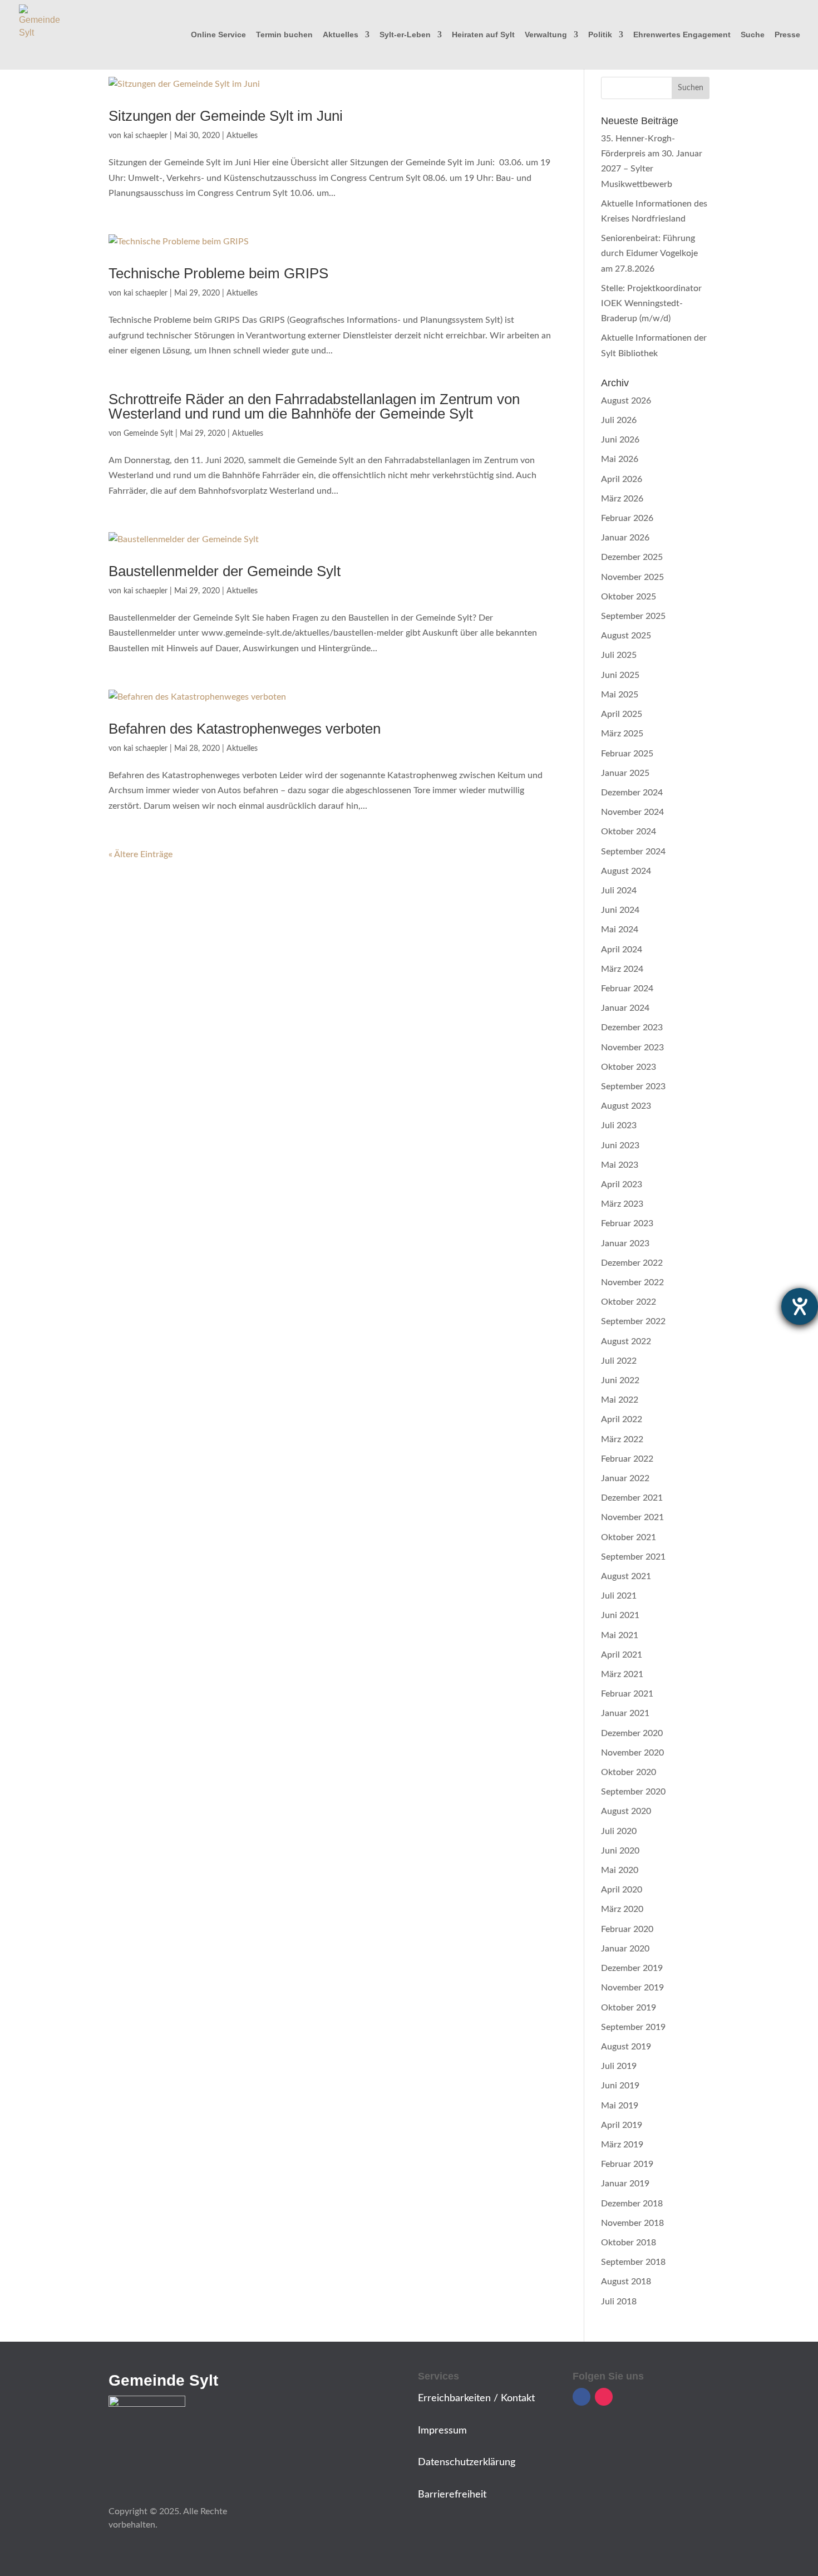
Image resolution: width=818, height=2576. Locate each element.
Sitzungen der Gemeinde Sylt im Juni (226, 116)
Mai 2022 (620, 1400)
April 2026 (622, 479)
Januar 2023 (625, 1243)
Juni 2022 (620, 1380)
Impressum (442, 2431)
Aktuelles (341, 35)
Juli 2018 (619, 2302)
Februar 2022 (627, 1459)
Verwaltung (546, 35)
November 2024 (632, 812)
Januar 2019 (625, 2184)
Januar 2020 (625, 1949)
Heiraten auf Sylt (483, 35)
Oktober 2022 (629, 1302)
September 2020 (633, 1792)
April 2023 (622, 1184)
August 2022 (626, 1341)
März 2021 (622, 1674)
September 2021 (633, 1557)
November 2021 (632, 1517)
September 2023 (633, 1087)
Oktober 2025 (629, 597)
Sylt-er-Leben (405, 35)
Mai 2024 (620, 930)
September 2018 (633, 2262)
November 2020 (632, 1753)
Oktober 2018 (629, 2243)
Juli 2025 (619, 655)
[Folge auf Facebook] (582, 2397)
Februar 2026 (627, 518)
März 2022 (622, 1439)
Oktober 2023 (629, 1067)
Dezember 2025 (632, 557)
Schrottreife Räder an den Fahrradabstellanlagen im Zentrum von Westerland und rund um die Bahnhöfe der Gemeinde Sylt (314, 406)
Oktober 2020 (629, 1772)
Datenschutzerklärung (467, 2462)
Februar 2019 (627, 2164)
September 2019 (633, 2027)
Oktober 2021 (629, 1537)
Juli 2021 (619, 1596)
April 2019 (622, 2125)
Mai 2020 (620, 1870)
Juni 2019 (620, 2086)
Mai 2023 (620, 1165)
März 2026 (622, 499)
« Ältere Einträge (141, 854)
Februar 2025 (627, 754)
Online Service (218, 35)
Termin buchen (284, 35)
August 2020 (626, 1811)
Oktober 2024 (629, 832)
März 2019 (622, 2145)
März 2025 (622, 734)
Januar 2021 (625, 1713)
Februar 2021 (627, 1694)
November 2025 (632, 577)
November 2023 (632, 1048)
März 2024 (622, 969)
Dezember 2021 (632, 1498)
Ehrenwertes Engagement (682, 35)
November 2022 (632, 1282)
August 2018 (626, 2282)
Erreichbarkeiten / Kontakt (476, 2398)
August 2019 (626, 2047)
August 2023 (626, 1106)
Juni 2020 (620, 1851)
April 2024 (622, 950)
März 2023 (622, 1204)
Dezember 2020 (632, 1733)
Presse (787, 35)
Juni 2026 (620, 440)
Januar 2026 (625, 538)
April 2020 (622, 1890)
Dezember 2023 (632, 1028)
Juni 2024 (620, 910)
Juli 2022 (619, 1361)
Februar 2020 (627, 1929)
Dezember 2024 (632, 793)
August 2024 (626, 871)
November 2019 (632, 1988)
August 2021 (626, 1576)
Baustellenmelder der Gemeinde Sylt (225, 571)
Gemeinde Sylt (148, 434)
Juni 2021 (620, 1615)
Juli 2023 (619, 1125)
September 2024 (633, 852)
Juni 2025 (620, 675)
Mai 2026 (620, 459)
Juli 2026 (619, 420)
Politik (600, 35)
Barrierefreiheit (452, 2495)
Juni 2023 (620, 1146)
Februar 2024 (627, 989)
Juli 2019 (619, 2066)
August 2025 (626, 636)
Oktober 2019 (629, 2008)
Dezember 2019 (632, 1968)
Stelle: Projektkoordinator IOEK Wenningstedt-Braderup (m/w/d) (651, 303)
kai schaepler (146, 136)
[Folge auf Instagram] (604, 2397)
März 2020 (622, 1909)
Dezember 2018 (632, 2204)
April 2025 (622, 714)
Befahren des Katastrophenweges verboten (245, 729)
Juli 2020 (619, 1831)
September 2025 (633, 616)
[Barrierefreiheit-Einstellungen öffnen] (800, 1306)
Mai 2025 (620, 695)
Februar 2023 (627, 1223)
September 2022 (633, 1321)
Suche (753, 35)
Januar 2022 (625, 1478)
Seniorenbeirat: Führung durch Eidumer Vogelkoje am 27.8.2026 (649, 253)
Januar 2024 (625, 1008)
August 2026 (626, 401)
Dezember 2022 (632, 1263)
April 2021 (622, 1655)
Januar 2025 (625, 773)
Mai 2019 (620, 2106)
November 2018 (632, 2223)
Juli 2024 (619, 891)
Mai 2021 (620, 1635)
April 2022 (622, 1419)
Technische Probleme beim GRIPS (218, 273)
